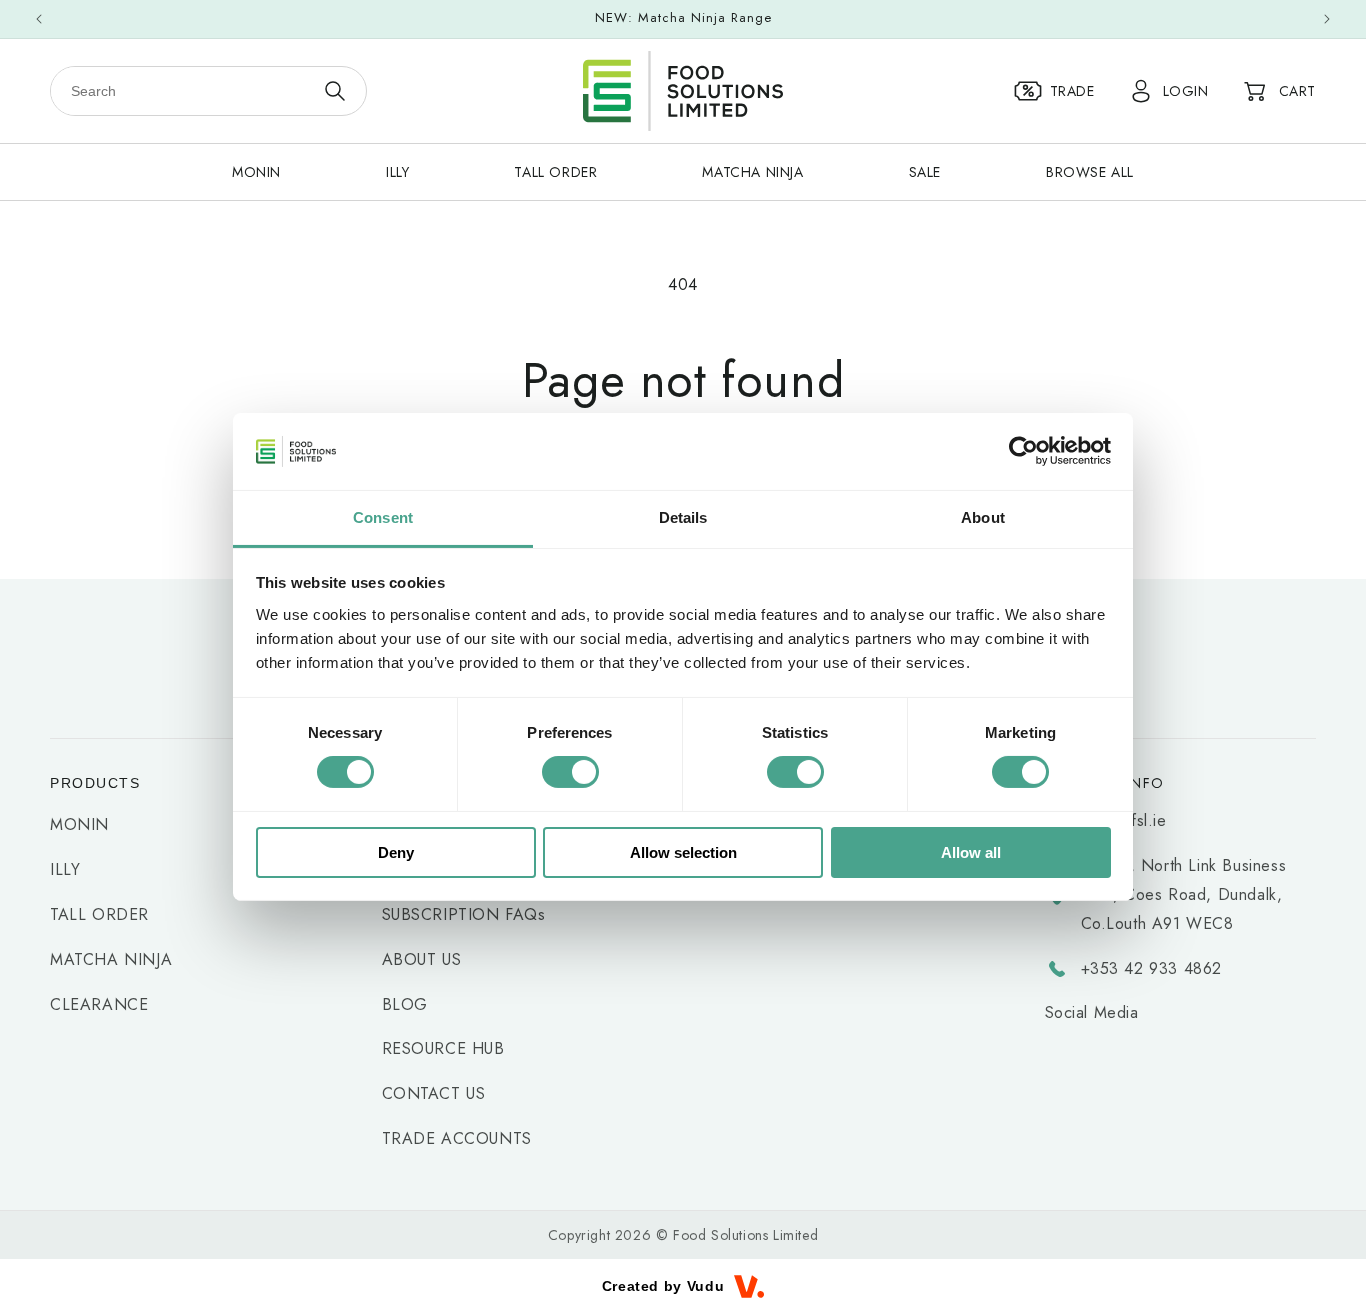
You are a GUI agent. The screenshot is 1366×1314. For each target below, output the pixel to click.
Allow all (971, 852)
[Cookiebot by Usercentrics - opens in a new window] (1023, 451)
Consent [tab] (383, 517)
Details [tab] (683, 517)
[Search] (334, 91)
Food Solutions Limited (745, 1235)
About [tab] (983, 517)
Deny (396, 852)
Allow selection (683, 852)
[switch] (570, 772)
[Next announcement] (1327, 19)
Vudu (705, 1286)
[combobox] (182, 91)
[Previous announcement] (39, 19)
